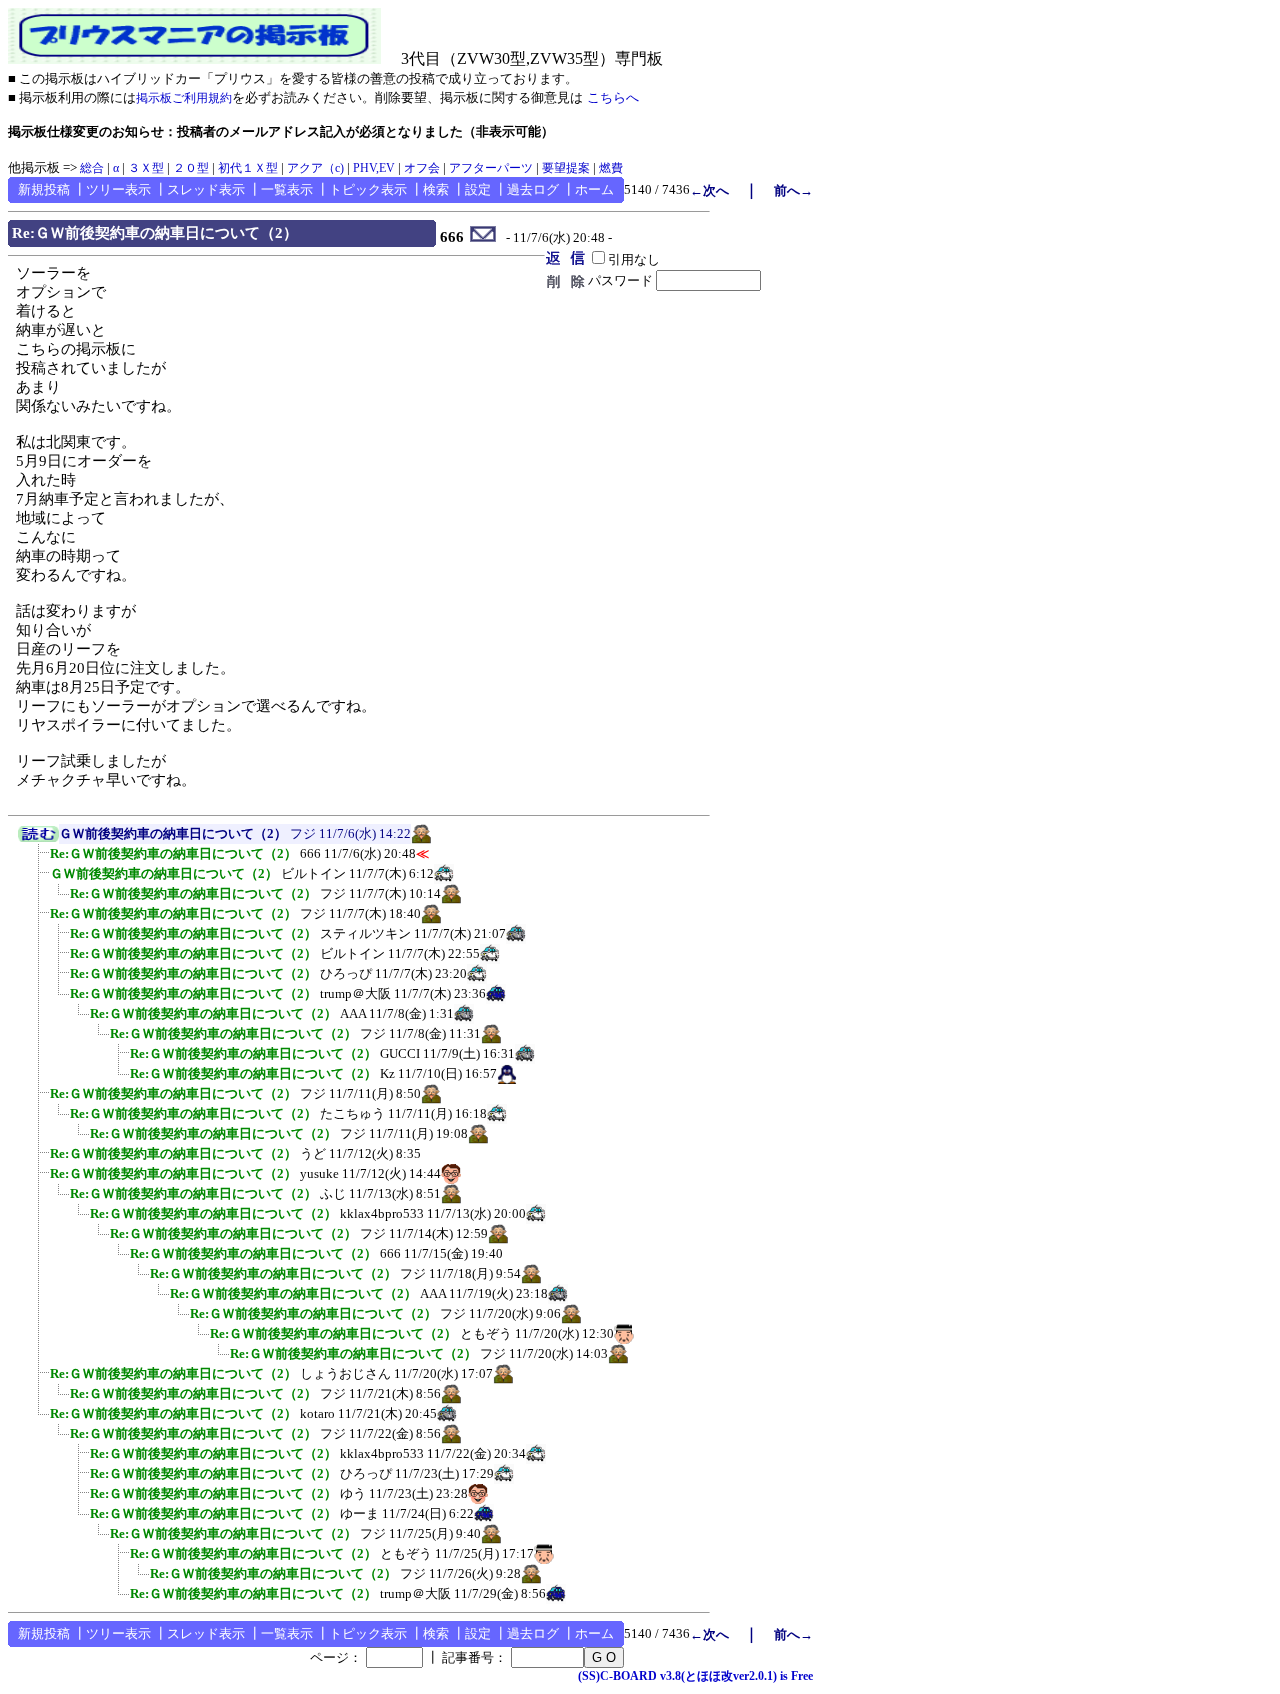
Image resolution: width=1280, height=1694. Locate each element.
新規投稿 (44, 189)
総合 (92, 168)
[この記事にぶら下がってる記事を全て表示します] (40, 860)
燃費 (611, 168)
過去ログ (533, 189)
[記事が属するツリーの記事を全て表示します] (38, 838)
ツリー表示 (118, 189)
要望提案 (566, 168)
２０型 (191, 168)
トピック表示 (368, 189)
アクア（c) (315, 168)
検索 (436, 189)
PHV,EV (374, 168)
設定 (478, 189)
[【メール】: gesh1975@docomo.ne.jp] (483, 238)
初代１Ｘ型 (248, 168)
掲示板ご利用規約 (184, 98)
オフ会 (422, 168)
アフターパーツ (491, 168)
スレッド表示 (206, 189)
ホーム (594, 189)
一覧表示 (287, 189)
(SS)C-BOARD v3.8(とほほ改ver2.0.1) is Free (695, 1676)
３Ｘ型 (146, 168)
